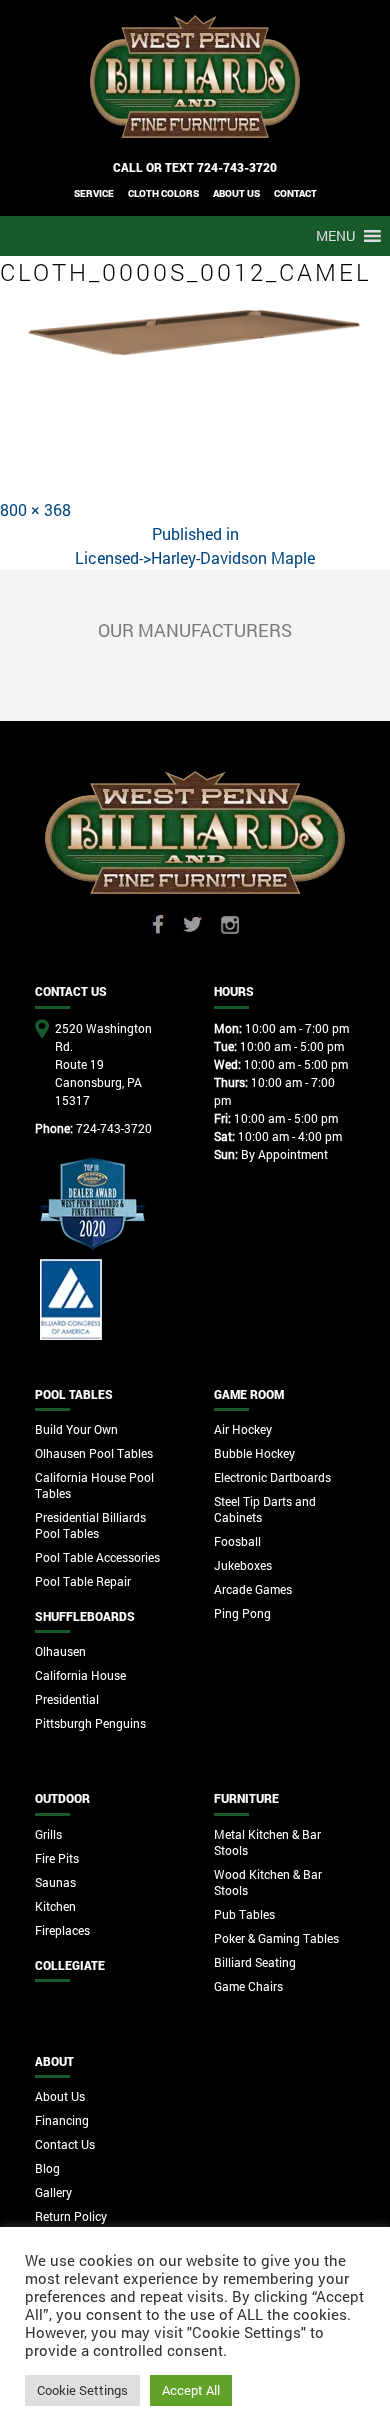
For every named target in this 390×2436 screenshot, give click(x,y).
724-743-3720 (237, 167)
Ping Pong (242, 1613)
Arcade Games (253, 1589)
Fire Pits (57, 1858)
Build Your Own (76, 1429)
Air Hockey (243, 1429)
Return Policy (71, 2216)
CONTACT (295, 193)
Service (94, 193)
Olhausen (60, 1651)
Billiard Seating (255, 1962)
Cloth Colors (163, 193)
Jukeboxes (243, 1565)
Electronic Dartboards (272, 1477)
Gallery (53, 2192)
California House (80, 1675)
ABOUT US (236, 193)
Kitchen (55, 1906)
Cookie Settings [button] (82, 2390)
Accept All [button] (191, 2390)
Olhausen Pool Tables (94, 1453)
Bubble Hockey (254, 1453)
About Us (60, 2096)
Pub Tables (244, 1914)
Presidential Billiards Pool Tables (90, 1525)
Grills (48, 1834)
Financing (62, 2120)
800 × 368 (35, 509)
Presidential (67, 1699)
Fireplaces (62, 1930)
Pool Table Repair (83, 1581)
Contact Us (65, 2144)
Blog (47, 2168)
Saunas (55, 1882)
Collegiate (70, 1965)
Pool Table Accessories (97, 1557)
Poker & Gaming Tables (276, 1938)
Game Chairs (248, 1986)
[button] (335, 236)
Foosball (237, 1541)
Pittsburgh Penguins (90, 1723)
